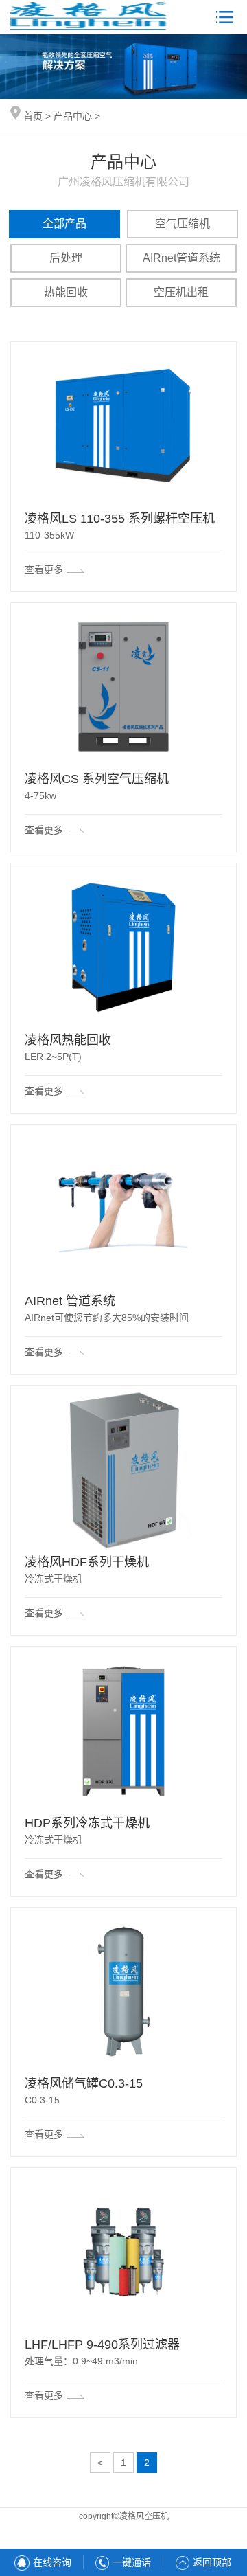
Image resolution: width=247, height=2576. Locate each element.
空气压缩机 (183, 224)
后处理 (66, 258)
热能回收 (66, 292)
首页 (33, 116)
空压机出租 (181, 292)
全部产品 (64, 224)
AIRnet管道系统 (181, 258)
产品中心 (73, 116)
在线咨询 (52, 2562)
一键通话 (132, 2562)
